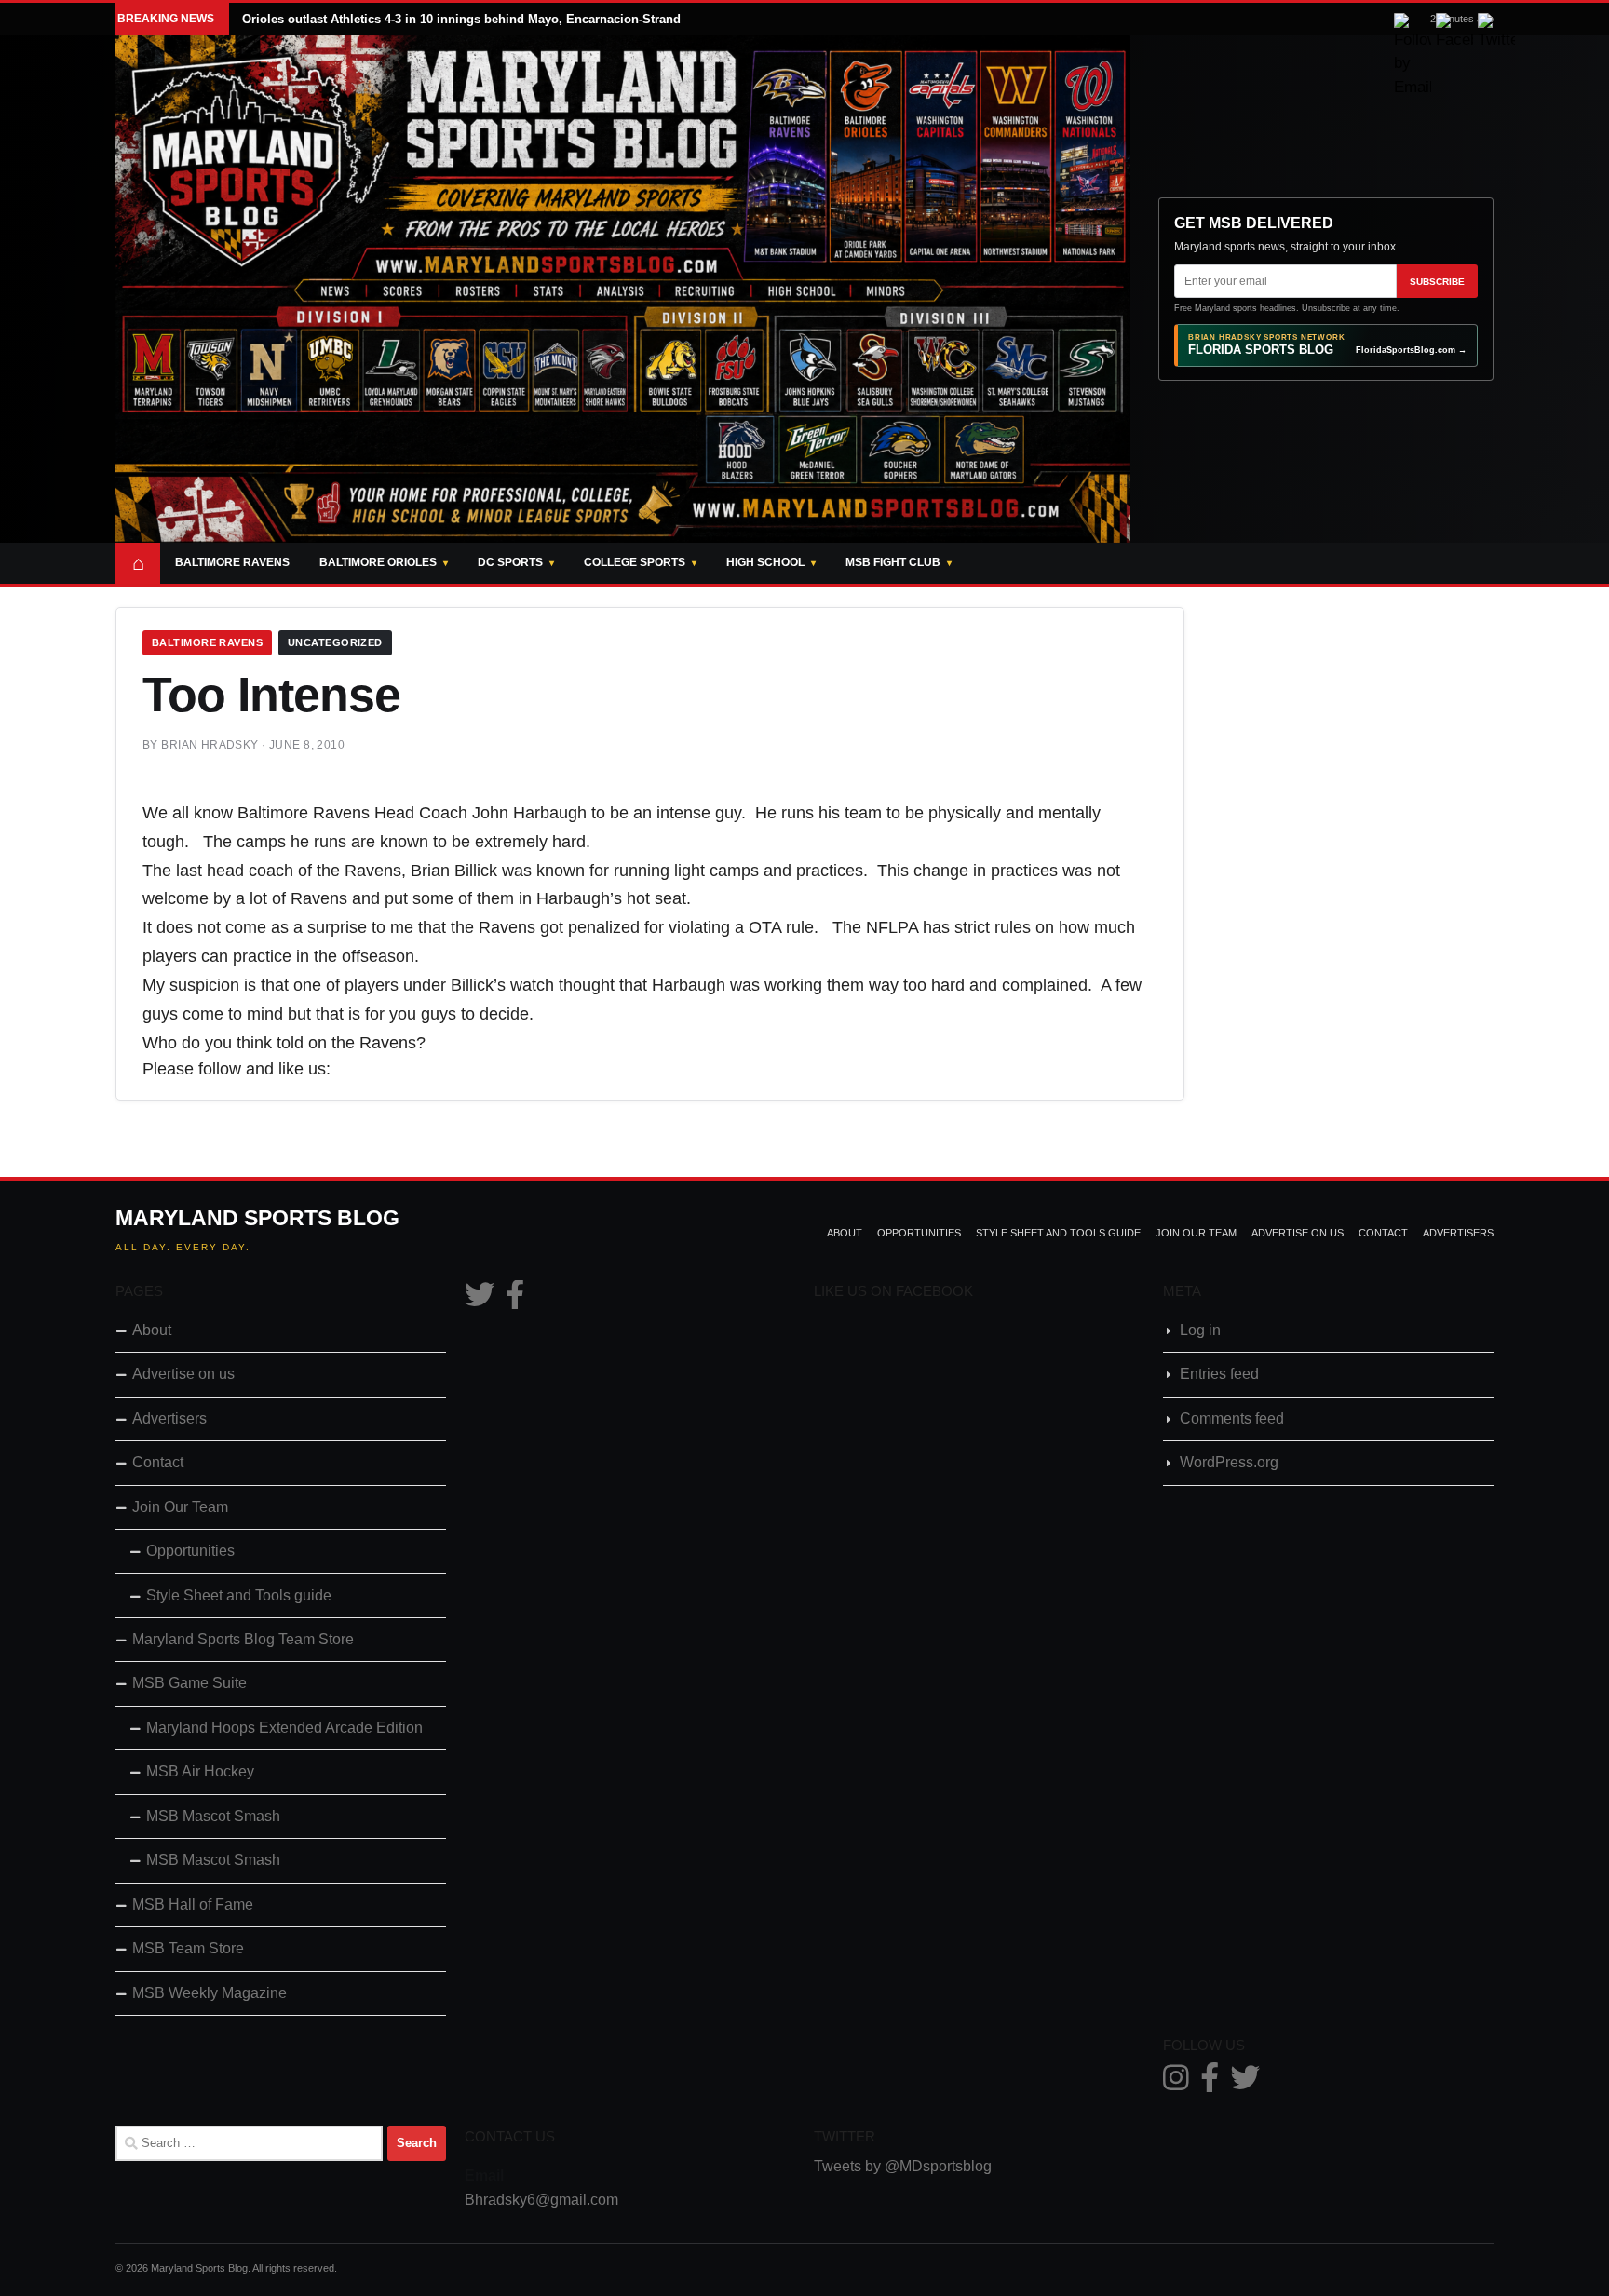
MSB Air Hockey (200, 1771)
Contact (1383, 1233)
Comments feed (1232, 1418)
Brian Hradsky (210, 745)
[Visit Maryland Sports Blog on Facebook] (515, 1300)
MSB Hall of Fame (193, 1904)
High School (765, 562)
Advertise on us (1298, 1233)
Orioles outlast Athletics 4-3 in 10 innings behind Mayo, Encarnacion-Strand (461, 19)
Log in (1200, 1330)
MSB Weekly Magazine (210, 1993)
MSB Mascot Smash (213, 1816)
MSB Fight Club (893, 562)
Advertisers (1458, 1233)
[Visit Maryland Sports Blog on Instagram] (1176, 2083)
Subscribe (1437, 282)
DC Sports (510, 562)
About (845, 1233)
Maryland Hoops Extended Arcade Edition (284, 1728)
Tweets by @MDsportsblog (903, 2166)
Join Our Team (1196, 1233)
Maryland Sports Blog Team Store (243, 1639)
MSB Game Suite (189, 1683)
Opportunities (919, 1233)
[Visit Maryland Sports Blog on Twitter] (480, 1300)
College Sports (635, 562)
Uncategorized (335, 642)
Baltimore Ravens (232, 562)
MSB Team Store (188, 1948)
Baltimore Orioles (378, 562)
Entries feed (1219, 1374)
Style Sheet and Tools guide (1058, 1233)
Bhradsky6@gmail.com (541, 2200)
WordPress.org (1229, 1462)
